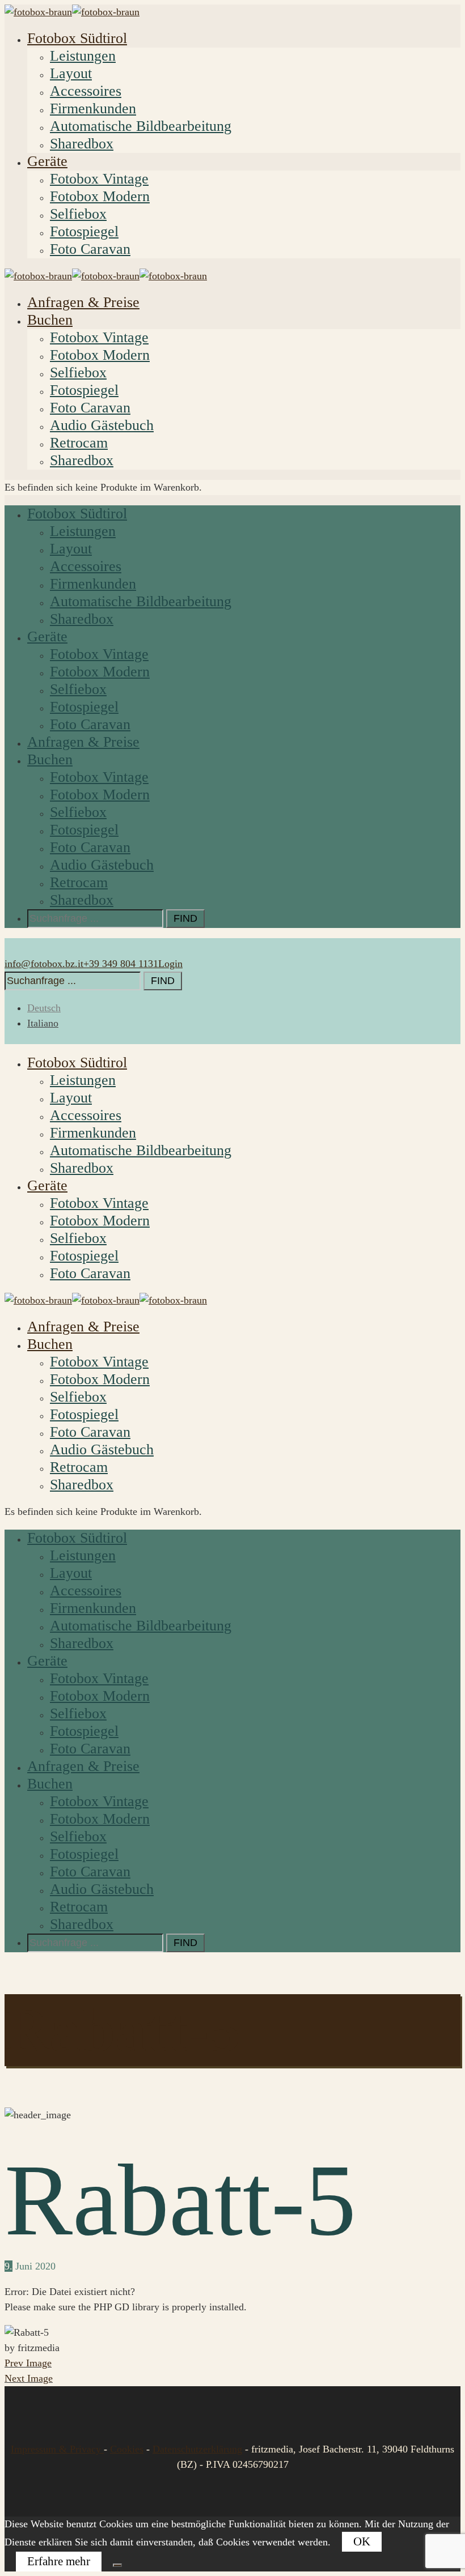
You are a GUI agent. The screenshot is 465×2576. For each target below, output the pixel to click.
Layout (71, 73)
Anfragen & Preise (83, 302)
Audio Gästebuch (102, 425)
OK (362, 2541)
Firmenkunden (93, 108)
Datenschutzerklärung (197, 2449)
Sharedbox (82, 144)
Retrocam (79, 443)
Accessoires (86, 91)
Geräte (47, 161)
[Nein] (117, 2565)
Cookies (127, 2449)
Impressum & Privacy (57, 2449)
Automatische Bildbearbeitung (141, 126)
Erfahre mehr (59, 2561)
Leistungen (83, 56)
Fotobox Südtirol (77, 38)
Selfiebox (78, 214)
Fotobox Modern (100, 196)
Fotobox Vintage (99, 179)
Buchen (50, 320)
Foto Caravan (90, 249)
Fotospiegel (84, 231)
